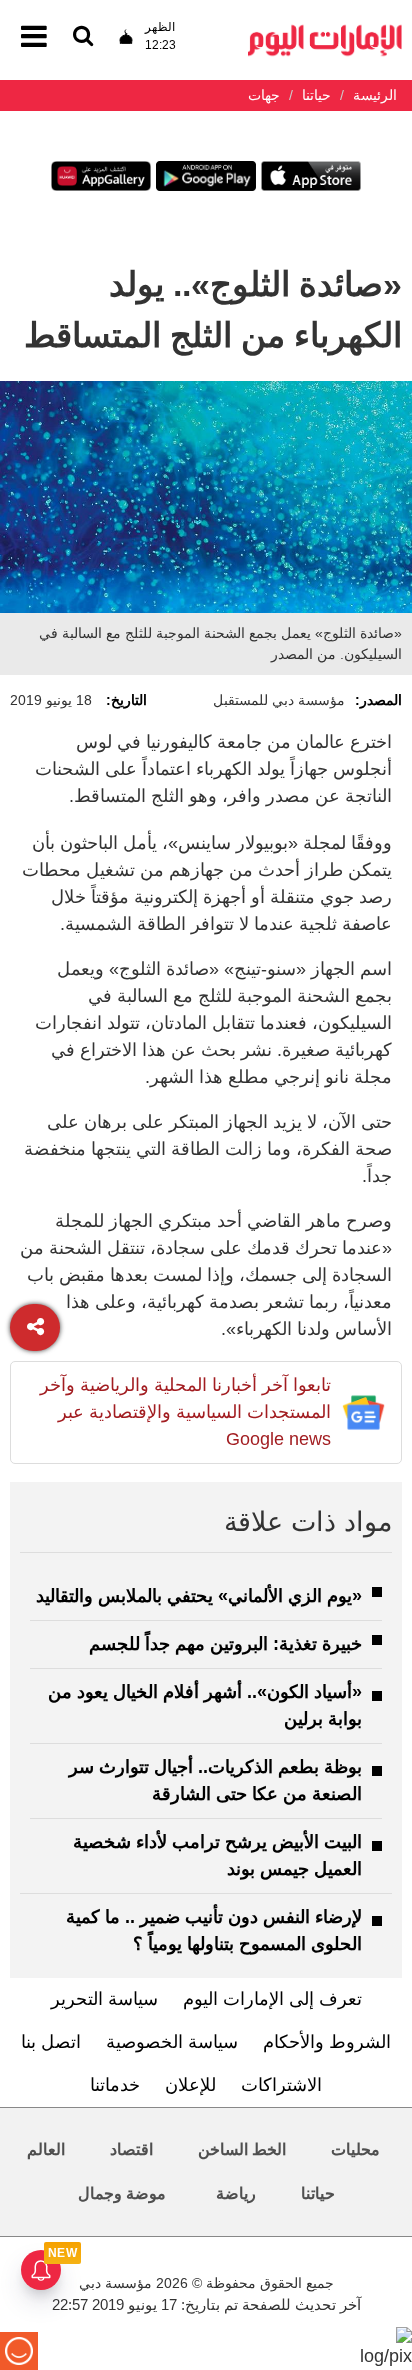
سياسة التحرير (104, 1999)
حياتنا (318, 2193)
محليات (355, 2149)
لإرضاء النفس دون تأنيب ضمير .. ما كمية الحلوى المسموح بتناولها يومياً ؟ (214, 1930)
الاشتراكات (281, 2085)
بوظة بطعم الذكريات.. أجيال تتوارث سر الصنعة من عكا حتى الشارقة (215, 1780)
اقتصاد (131, 2149)
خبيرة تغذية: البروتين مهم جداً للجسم (225, 1644)
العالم (46, 2149)
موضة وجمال (122, 2193)
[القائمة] (83, 37)
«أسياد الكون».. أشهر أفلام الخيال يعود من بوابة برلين (205, 1705)
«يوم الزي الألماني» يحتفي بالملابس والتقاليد (199, 1596)
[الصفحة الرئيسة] (325, 30)
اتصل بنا (51, 2042)
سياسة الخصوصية (172, 2042)
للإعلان (190, 2085)
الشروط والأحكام (327, 2042)
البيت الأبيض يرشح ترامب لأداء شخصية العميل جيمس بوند (217, 1855)
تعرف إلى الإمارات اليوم (272, 1999)
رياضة (236, 2193)
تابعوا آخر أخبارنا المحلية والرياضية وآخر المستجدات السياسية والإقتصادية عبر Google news (185, 1412)
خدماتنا (115, 2085)
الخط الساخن (242, 2149)
